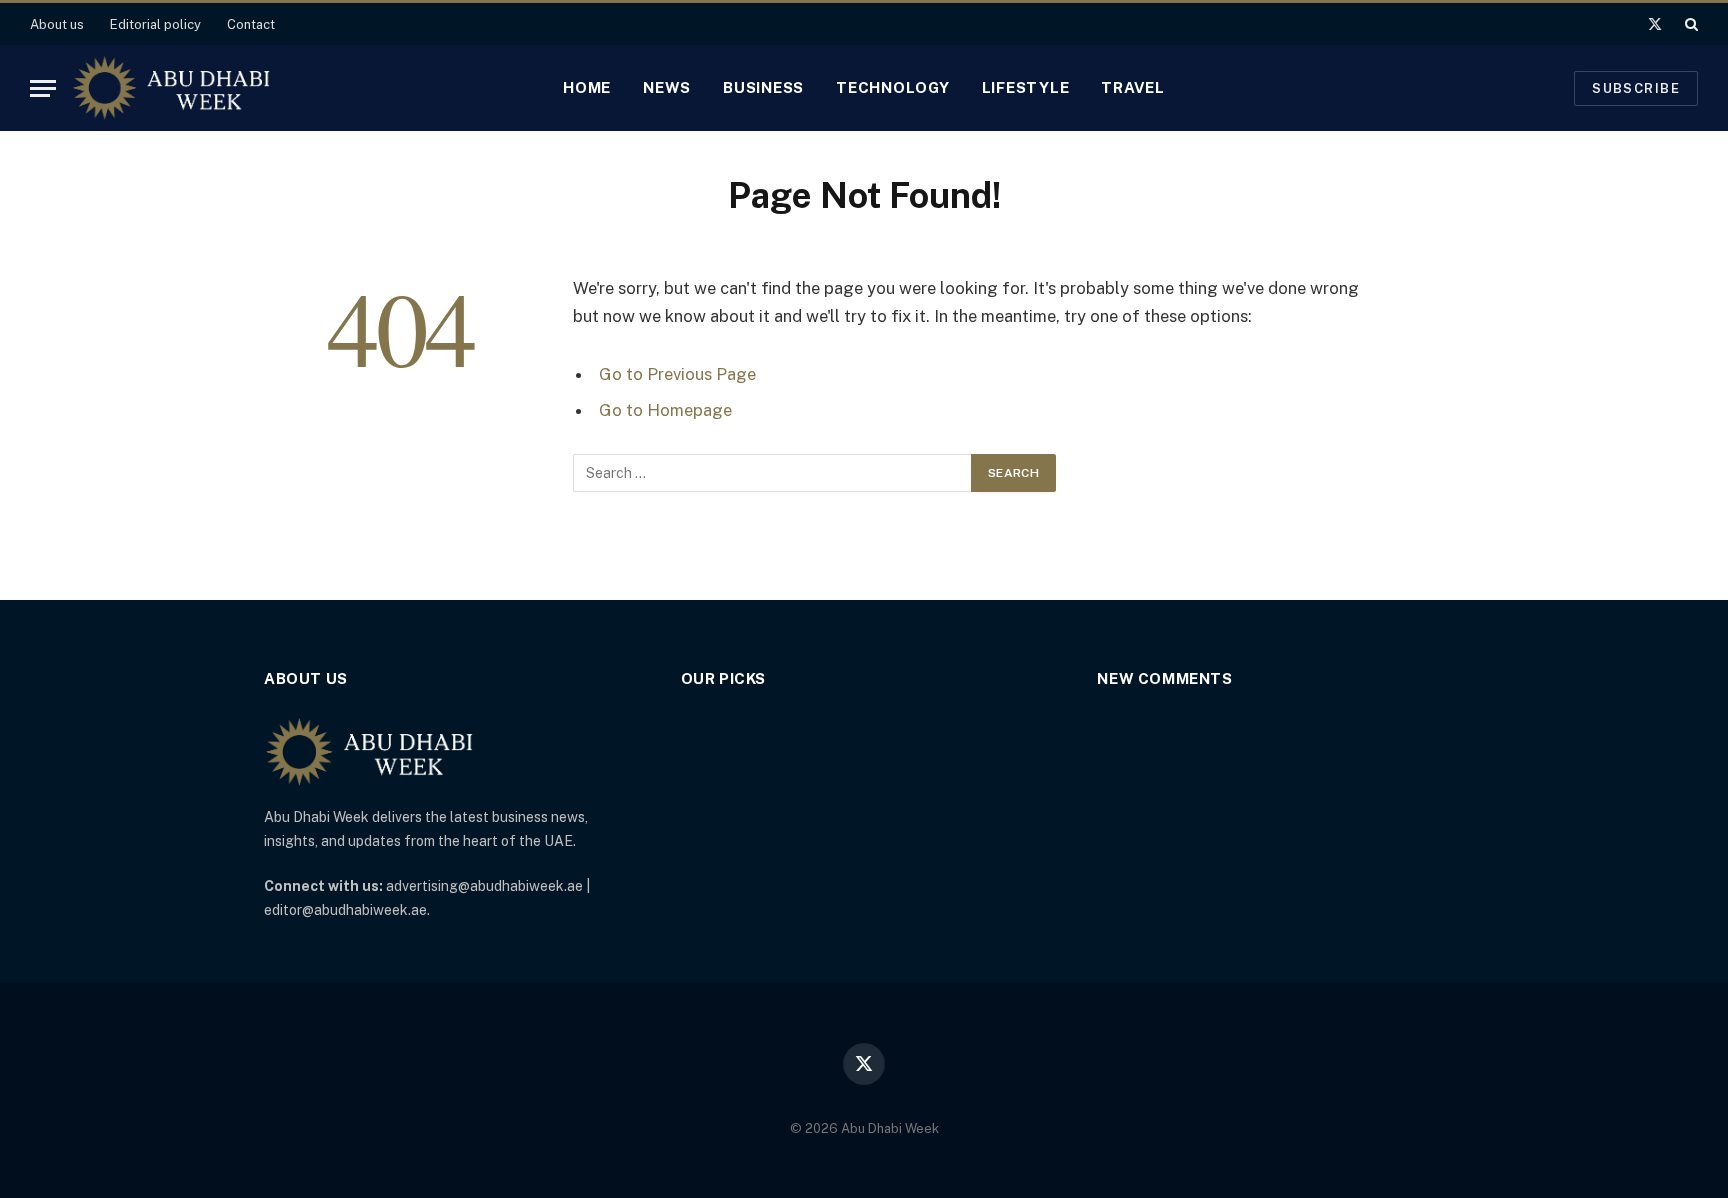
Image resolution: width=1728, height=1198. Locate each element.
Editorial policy (155, 24)
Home (587, 87)
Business (763, 87)
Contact (251, 24)
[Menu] (43, 88)
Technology (893, 87)
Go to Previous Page (677, 374)
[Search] (1689, 24)
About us (57, 24)
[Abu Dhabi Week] (171, 88)
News (667, 87)
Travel (1133, 87)
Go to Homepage (665, 410)
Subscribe (1636, 88)
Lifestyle (1026, 87)
